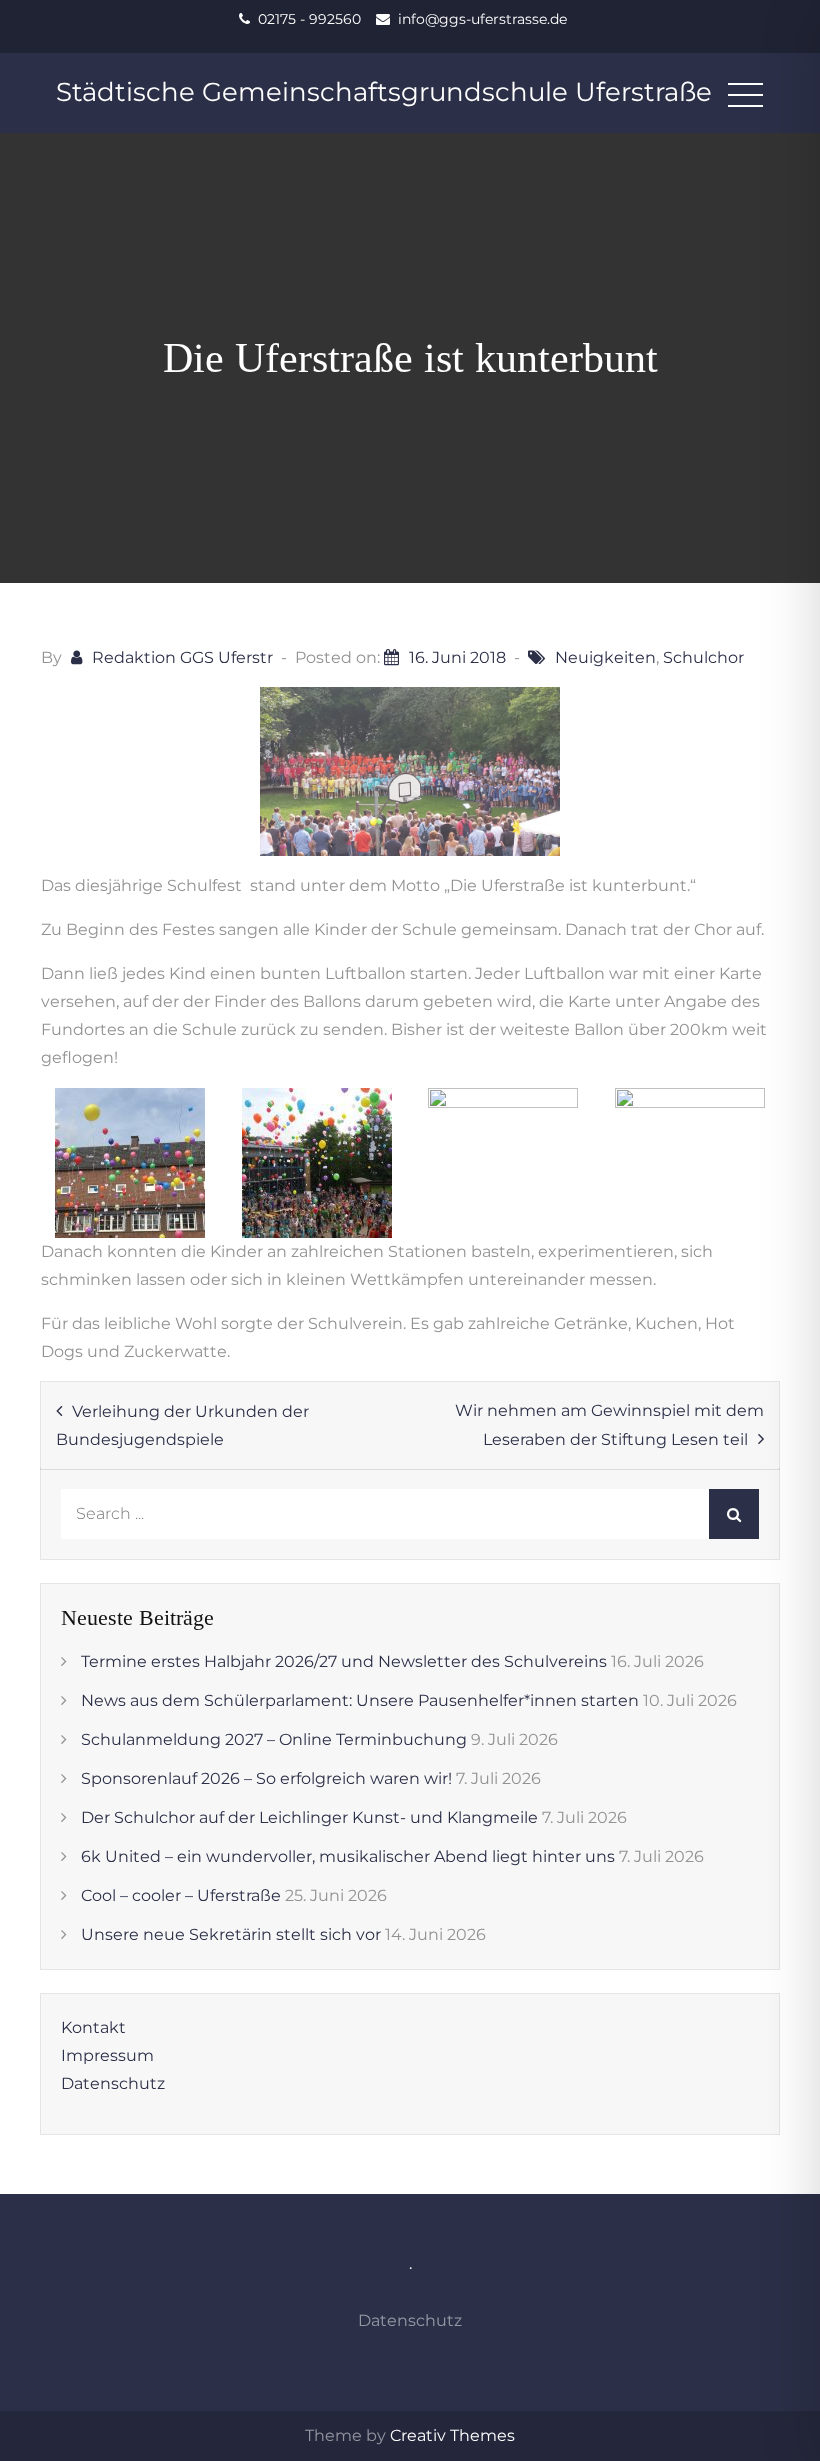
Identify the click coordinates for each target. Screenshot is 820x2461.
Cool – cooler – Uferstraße (181, 1895)
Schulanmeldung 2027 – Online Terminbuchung (274, 1739)
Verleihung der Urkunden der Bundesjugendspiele (182, 1425)
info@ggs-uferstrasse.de (482, 19)
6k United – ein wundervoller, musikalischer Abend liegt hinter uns (348, 1856)
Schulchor (703, 657)
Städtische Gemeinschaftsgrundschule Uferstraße (384, 92)
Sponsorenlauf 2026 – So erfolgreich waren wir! (266, 1778)
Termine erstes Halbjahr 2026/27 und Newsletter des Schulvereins (344, 1661)
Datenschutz (113, 2083)
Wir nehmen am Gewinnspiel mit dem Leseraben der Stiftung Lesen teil (609, 1425)
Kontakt (93, 2027)
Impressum (107, 2055)
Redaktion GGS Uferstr (182, 657)
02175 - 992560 (309, 19)
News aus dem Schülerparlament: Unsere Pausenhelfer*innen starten (360, 1700)
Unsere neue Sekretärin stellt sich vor (231, 1934)
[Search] (734, 1514)
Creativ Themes (452, 2435)
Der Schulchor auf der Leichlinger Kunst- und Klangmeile (309, 1817)
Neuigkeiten (605, 657)
